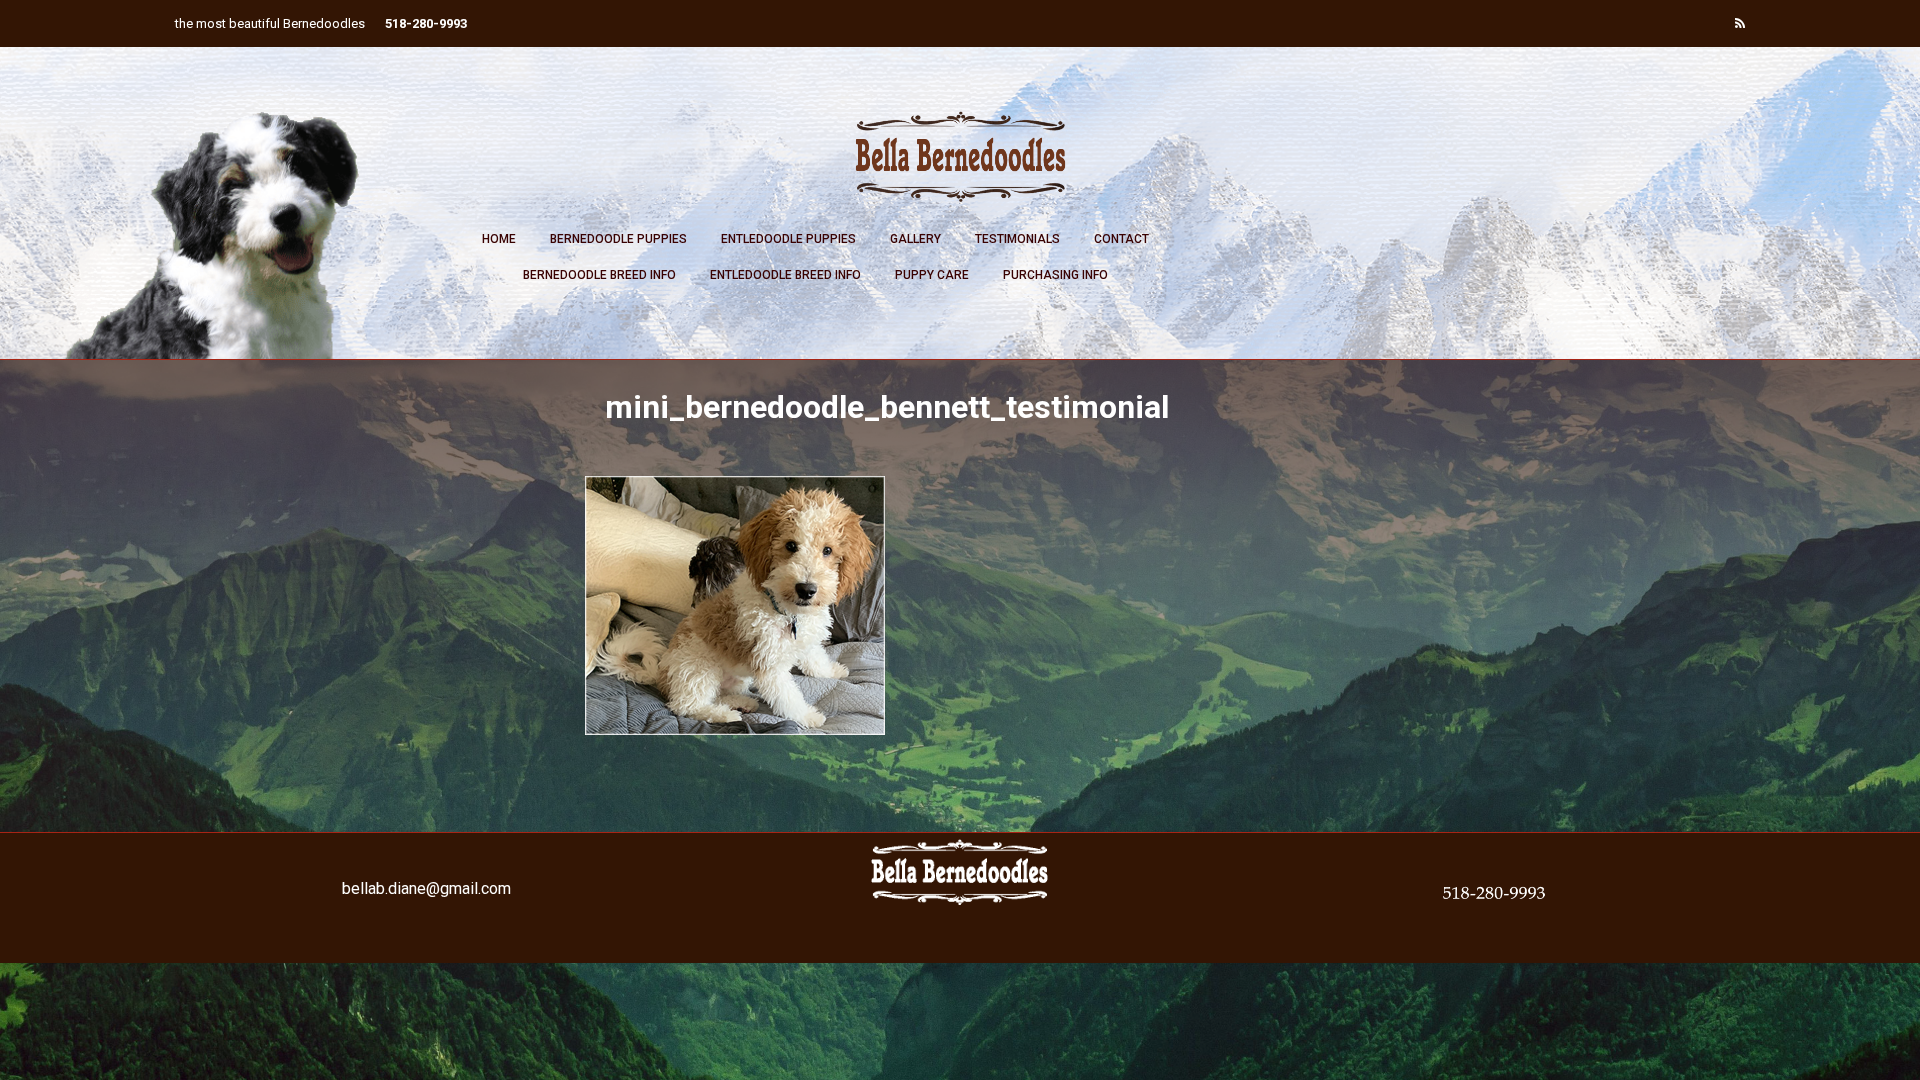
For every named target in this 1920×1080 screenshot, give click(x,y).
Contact (1121, 239)
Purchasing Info (1055, 275)
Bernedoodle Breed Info (599, 275)
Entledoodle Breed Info (785, 275)
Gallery (915, 239)
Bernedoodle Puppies (618, 239)
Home (499, 239)
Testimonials (1017, 239)
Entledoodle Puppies (788, 239)
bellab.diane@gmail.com (426, 888)
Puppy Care (932, 275)
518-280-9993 (426, 23)
